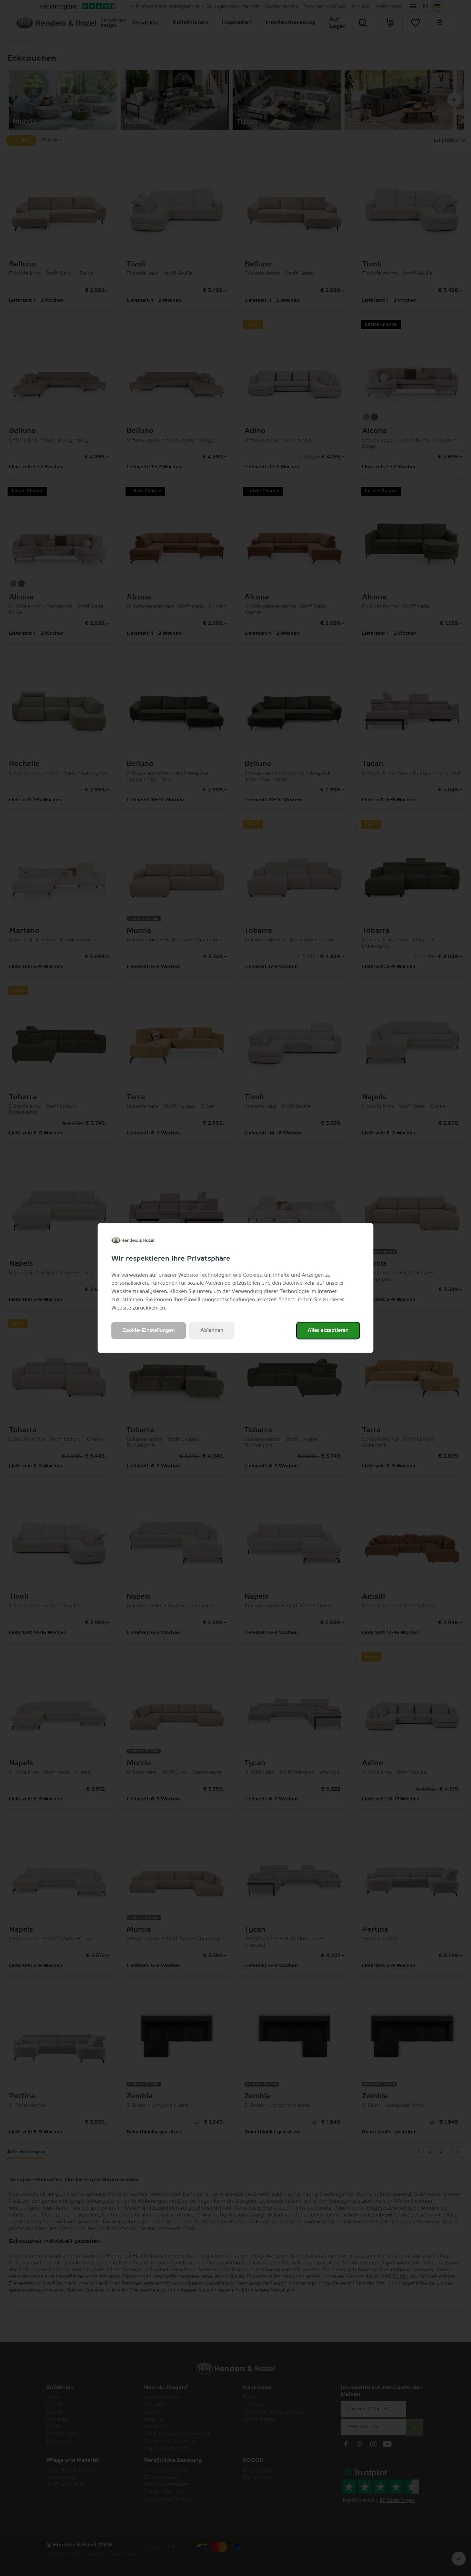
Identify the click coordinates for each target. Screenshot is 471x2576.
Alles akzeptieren (328, 1331)
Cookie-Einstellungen (149, 1331)
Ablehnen (212, 1331)
